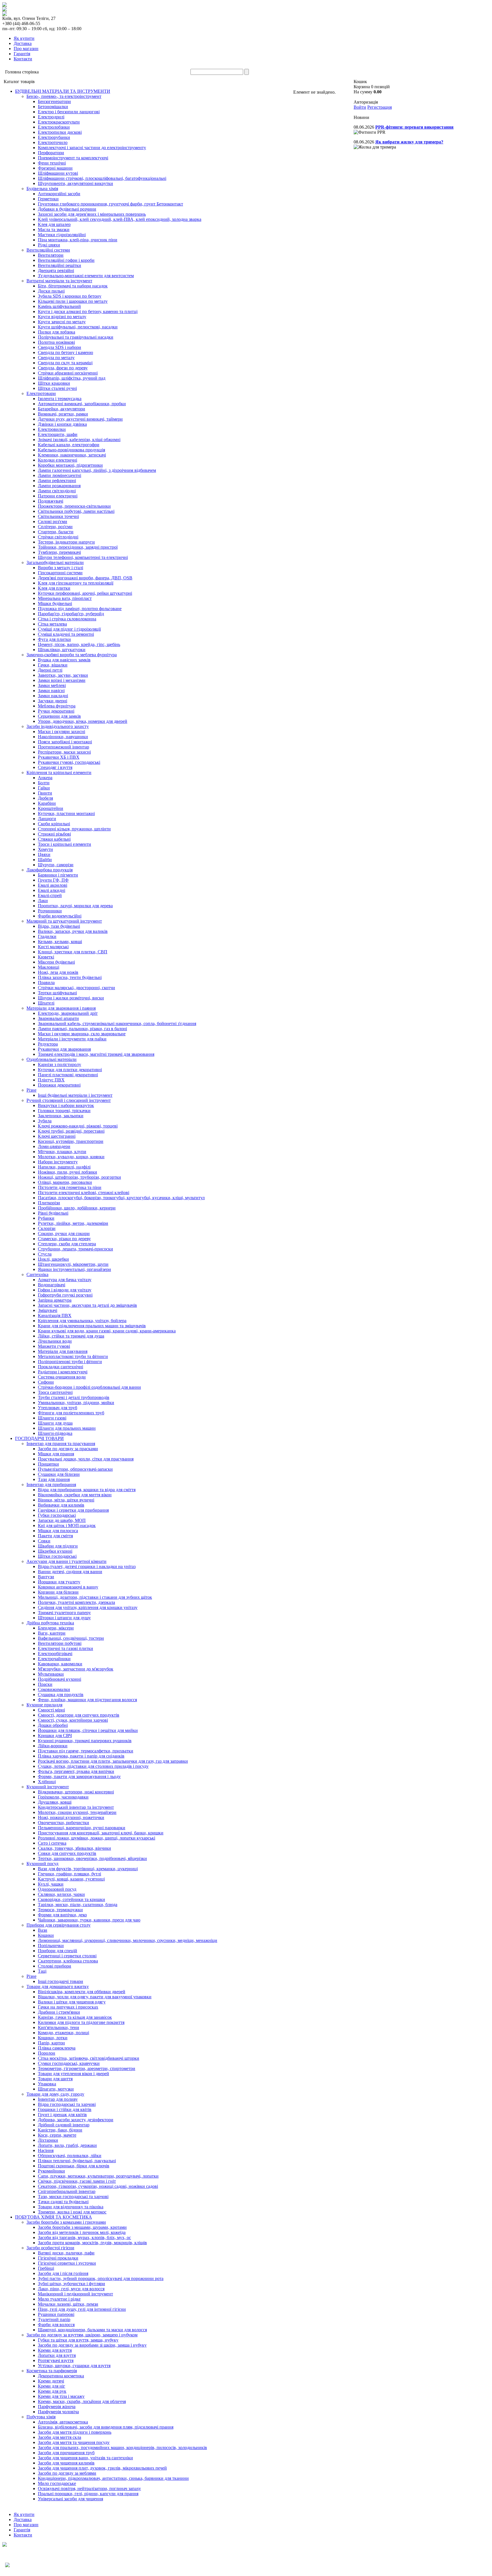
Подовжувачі (51, 501)
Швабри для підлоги (58, 1546)
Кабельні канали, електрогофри (69, 445)
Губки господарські (57, 1515)
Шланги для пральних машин (67, 1428)
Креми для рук (52, 2391)
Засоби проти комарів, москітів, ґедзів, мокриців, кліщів (92, 2243)
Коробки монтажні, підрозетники (70, 465)
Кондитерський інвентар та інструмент (76, 1807)
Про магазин (26, 49)
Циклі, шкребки (53, 1259)
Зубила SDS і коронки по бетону (70, 296)
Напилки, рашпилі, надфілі (64, 1167)
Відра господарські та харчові (67, 2104)
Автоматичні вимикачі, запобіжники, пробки (82, 404)
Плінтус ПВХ (51, 1080)
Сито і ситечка (52, 1843)
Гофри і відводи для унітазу (65, 1290)
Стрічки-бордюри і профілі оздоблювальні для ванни (89, 1387)
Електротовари (41, 393)
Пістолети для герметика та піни (70, 1187)
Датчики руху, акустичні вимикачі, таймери (80, 419)
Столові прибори (55, 1966)
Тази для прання (54, 1479)
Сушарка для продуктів (61, 1695)
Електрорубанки (54, 137)
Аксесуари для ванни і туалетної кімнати (66, 1561)
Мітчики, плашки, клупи (62, 1152)
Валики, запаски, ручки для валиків (73, 931)
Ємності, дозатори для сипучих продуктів (79, 1715)
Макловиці (49, 967)
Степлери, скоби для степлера (67, 1244)
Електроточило (53, 142)
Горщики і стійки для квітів (65, 2109)
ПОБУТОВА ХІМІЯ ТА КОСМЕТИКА (54, 2217)
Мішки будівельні (55, 603)
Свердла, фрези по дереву (63, 368)
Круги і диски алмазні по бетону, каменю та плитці (88, 311)
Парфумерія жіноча (57, 2407)
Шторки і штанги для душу (64, 1618)
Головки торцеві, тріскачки (64, 1111)
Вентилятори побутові (60, 1643)
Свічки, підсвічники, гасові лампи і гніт (77, 2181)
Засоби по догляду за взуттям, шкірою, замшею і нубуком (82, 2335)
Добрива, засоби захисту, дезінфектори (76, 2120)
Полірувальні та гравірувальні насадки (76, 337)
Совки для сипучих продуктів (67, 1853)
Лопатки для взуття (57, 2355)
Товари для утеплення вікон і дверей (73, 2074)
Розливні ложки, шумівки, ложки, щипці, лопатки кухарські (97, 1838)
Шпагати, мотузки (56, 2089)
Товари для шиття (55, 2079)
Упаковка (47, 2084)
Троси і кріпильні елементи (64, 844)
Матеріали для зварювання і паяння (61, 1008)
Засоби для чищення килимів (66, 2463)
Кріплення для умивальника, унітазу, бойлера (82, 1321)
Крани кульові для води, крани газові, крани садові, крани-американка (107, 1331)
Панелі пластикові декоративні (68, 1075)
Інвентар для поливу (58, 2099)
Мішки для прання (56, 1454)
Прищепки (48, 1464)
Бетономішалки (53, 107)
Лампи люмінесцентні (60, 475)
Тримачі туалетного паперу (64, 1613)
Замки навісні (51, 691)
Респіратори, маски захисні (64, 752)
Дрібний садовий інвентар (64, 2125)
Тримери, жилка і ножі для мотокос (72, 2212)
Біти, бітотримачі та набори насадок (73, 286)
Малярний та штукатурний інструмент (64, 921)
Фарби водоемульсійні (60, 916)
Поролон (47, 2053)
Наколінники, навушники (63, 737)
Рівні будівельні (53, 1213)
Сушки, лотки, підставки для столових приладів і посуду (93, 1766)
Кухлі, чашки (51, 1884)
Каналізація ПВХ (55, 1315)
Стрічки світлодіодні (58, 537)
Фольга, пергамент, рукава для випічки (76, 1771)
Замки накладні (53, 696)
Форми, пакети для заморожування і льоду (79, 1776)
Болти (44, 783)
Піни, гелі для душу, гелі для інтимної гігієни (82, 2309)
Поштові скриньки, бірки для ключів (74, 2166)
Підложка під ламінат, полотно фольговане (80, 609)
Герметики (48, 199)
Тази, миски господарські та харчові (73, 2197)
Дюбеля (45, 798)
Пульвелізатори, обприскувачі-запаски (75, 1469)
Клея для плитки (54, 588)
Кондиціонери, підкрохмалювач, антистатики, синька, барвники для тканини (113, 2478)
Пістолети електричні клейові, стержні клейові (84, 1193)
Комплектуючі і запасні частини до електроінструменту (92, 148)
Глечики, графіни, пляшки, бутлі (69, 1874)
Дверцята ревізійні (56, 270)
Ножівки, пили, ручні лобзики (67, 1172)
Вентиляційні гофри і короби (66, 260)
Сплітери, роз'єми (55, 527)
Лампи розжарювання (59, 486)
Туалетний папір (54, 2319)
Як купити (24, 38)
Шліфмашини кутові (58, 173)
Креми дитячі (51, 2381)
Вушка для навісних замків (64, 660)
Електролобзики (54, 127)
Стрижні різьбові (54, 834)
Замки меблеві (52, 685)
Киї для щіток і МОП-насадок (67, 1525)
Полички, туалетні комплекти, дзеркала (76, 1602)
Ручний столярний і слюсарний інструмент (69, 1100)
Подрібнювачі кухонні (60, 1679)
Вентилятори (51, 255)
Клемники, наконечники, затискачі (72, 455)
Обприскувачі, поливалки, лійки (70, 2156)
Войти (360, 107)
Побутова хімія (41, 2417)
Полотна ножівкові (56, 342)
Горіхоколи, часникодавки (63, 1797)
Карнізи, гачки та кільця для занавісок (75, 2017)
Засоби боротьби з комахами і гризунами (66, 2222)
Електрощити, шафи (58, 434)
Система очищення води (62, 1377)
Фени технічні (52, 163)
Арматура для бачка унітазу (65, 1280)
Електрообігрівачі (55, 1654)
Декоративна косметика (61, 2376)
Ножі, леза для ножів (58, 972)
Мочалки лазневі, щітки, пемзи (68, 2304)
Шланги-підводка (55, 1433)
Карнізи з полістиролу (60, 1064)
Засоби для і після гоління (63, 2273)
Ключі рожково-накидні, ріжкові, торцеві (78, 1126)
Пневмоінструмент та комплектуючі (73, 158)
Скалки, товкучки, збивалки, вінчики (74, 1848)
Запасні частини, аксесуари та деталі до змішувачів (87, 1305)
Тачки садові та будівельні (63, 2202)
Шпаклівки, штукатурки (62, 650)
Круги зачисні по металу (62, 322)
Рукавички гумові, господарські (69, 762)
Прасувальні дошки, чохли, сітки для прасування (86, 1459)
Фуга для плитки (54, 639)
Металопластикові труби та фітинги (73, 1356)
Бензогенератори (54, 101)
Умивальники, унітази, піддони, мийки (76, 1403)
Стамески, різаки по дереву (64, 1239)
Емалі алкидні (52, 890)
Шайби (45, 860)
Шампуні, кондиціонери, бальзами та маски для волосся (92, 2330)
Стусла (45, 1254)
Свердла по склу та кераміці (65, 363)
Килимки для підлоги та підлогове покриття (81, 2022)
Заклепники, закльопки (61, 1116)
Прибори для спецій (58, 1951)
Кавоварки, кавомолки (60, 1664)
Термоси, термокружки (60, 1910)
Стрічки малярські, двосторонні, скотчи (76, 988)
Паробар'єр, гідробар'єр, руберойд (71, 614)
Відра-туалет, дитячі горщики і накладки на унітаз (87, 1566)
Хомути (45, 849)
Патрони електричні (58, 496)
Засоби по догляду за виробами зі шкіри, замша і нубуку (92, 2345)
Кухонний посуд (42, 1864)
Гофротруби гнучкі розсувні (65, 1295)
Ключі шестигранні (57, 1136)
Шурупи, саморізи (56, 865)
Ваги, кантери (52, 1633)
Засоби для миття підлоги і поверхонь (75, 2432)
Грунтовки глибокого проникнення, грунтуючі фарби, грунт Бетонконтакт (110, 204)
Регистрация (380, 107)
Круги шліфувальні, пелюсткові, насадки (78, 327)
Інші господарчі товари (61, 1981)
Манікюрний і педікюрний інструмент (75, 2294)
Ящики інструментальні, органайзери (74, 1269)
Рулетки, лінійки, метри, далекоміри (73, 1223)
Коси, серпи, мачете (57, 2135)
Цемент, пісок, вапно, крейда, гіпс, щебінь (79, 644)
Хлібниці (47, 1782)
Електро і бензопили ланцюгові (69, 112)
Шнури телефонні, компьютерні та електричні (83, 557)
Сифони (46, 1382)
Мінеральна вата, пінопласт (65, 598)
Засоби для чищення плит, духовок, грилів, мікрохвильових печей (102, 2468)
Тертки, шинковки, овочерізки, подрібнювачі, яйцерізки (92, 1858)
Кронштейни (51, 808)
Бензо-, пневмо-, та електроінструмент (64, 96)
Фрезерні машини (55, 168)
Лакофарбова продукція (50, 870)
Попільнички (51, 1946)
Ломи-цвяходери (54, 1146)
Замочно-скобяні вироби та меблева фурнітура (72, 655)
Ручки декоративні (56, 711)
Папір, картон (51, 2043)
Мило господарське (57, 2483)
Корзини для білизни (58, 1592)
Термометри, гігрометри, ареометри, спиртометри (87, 2068)
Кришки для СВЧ (55, 1735)
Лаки (43, 901)
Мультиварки (51, 1674)
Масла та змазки (54, 230)
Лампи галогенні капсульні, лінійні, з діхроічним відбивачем (97, 470)
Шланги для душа (55, 1423)
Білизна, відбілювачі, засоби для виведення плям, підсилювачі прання (106, 2427)
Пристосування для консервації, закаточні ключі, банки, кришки (101, 1833)
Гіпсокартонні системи (60, 573)
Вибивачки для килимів (61, 1505)
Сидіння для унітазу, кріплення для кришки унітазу (88, 1607)
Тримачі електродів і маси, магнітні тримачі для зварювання (96, 1054)
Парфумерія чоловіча (58, 2412)
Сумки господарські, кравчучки (69, 2063)
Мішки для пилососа (58, 1531)
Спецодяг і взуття (55, 767)
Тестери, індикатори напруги (66, 542)
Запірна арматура (55, 1300)
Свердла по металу (56, 358)
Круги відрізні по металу (62, 317)
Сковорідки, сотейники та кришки (71, 1899)
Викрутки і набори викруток (66, 1105)
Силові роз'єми (53, 521)
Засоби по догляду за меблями (67, 2473)
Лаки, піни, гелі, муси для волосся (71, 2289)
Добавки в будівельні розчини (67, 209)
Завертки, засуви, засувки (63, 675)
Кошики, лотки (53, 2038)
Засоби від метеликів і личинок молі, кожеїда (82, 2232)
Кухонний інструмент (48, 1787)
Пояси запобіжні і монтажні (65, 742)
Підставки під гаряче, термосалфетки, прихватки (86, 1751)
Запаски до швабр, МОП (62, 1520)
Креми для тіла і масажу (61, 2396)
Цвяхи (44, 854)
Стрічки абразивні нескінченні (68, 373)
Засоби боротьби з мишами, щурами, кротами (82, 2227)
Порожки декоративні (59, 1085)
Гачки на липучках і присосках (68, 2007)
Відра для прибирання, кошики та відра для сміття (87, 1490)
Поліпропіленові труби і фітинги (70, 1362)
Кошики (46, 1935)
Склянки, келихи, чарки (61, 1894)
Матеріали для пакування (63, 1351)
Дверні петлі (50, 670)
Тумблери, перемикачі (59, 552)
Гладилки (47, 936)
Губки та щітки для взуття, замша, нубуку (78, 2340)
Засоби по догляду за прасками (68, 1449)
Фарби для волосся (56, 2325)
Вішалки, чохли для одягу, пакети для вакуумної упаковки (95, 1997)
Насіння (46, 2150)
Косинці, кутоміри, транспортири (71, 1141)
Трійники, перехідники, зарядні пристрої (78, 547)
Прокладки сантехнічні (61, 1367)
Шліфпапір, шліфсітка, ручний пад (72, 378)
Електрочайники (54, 1659)
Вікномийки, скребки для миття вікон (75, 1495)
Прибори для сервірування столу (59, 1925)
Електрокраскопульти (59, 122)
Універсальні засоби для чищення (70, 2499)
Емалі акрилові (53, 885)
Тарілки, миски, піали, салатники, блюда (78, 1905)
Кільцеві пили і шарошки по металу (73, 301)
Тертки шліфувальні (57, 993)
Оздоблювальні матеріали (52, 1059)
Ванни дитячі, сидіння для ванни (70, 1572)
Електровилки (52, 429)
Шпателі (46, 1003)
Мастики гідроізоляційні (62, 235)
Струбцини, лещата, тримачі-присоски (75, 1249)
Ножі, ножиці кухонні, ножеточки (71, 1817)
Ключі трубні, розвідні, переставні (71, 1131)
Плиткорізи (49, 1203)
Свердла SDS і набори (60, 347)
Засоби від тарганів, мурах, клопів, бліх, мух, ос (84, 2237)
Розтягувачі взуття (56, 2360)
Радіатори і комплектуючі (63, 1372)
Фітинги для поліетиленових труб (71, 1413)
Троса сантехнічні (55, 1392)
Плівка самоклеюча (57, 2048)
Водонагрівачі (52, 1285)
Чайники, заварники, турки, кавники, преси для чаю (89, 1920)
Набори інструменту (58, 1162)
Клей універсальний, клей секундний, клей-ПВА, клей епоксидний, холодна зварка (120, 219)
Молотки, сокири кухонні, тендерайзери (77, 1812)
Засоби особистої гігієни (50, 2248)
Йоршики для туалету (59, 1582)
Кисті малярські (53, 947)
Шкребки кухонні (55, 1551)
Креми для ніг (52, 2386)
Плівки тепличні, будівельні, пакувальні (77, 2161)
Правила (46, 983)
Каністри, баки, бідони (60, 2130)
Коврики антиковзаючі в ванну (68, 1587)
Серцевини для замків (59, 716)
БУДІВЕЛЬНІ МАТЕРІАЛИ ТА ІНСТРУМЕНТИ (63, 91)
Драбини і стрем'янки (59, 2012)
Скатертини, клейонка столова (68, 1961)
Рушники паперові (56, 2314)
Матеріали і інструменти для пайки (72, 1039)
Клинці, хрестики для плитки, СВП (73, 952)
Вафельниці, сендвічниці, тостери (71, 1638)
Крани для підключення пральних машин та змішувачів (92, 1326)
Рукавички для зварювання (64, 1049)
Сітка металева (52, 624)
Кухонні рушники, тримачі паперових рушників (85, 1741)
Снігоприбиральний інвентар (67, 2191)
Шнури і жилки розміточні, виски (71, 998)
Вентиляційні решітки (60, 265)
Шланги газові (52, 1418)
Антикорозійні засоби (59, 194)
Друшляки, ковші (55, 1802)
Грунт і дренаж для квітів (62, 2115)
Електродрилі (51, 117)
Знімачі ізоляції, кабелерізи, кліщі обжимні (79, 440)
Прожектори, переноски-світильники (74, 506)
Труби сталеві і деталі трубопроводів (74, 1397)
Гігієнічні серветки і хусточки (67, 2263)
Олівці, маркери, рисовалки (65, 1182)
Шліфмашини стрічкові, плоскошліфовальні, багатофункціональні (102, 178)
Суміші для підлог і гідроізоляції (69, 629)
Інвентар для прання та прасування (61, 1444)
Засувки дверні (53, 701)
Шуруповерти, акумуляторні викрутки (75, 183)
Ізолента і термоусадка (60, 399)
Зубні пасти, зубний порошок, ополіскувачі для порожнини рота (101, 2278)
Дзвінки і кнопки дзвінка (62, 424)
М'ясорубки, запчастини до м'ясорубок (76, 1669)
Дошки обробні (53, 1725)
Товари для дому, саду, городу (55, 2094)
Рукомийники (51, 2171)
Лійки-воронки (53, 1746)
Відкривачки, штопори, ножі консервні (76, 1792)
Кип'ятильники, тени (59, 2027)
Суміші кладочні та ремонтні (66, 634)
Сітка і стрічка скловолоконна (67, 619)
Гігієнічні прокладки (58, 2258)
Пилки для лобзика (57, 332)
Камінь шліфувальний (59, 306)
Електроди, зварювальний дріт (68, 1013)
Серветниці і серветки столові (67, 1956)
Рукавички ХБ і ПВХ (59, 757)
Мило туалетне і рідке (59, 2299)
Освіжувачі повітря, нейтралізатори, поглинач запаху (89, 2488)
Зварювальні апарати (58, 1018)
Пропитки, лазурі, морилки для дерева (75, 906)
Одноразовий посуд (57, 1889)
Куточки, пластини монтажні (66, 813)
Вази (43, 1930)
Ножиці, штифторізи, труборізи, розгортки (79, 1177)
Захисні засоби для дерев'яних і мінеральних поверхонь (92, 214)
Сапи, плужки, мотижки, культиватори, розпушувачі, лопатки (98, 2176)
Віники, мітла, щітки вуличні (66, 1500)
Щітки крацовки (54, 383)
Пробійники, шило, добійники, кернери (77, 1208)
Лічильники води (55, 1341)
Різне (31, 1090)
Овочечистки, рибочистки (63, 1823)
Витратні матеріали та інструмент (59, 281)
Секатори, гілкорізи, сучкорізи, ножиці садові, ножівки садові (98, 2186)
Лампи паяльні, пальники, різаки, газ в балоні (82, 1029)
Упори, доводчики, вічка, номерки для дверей (83, 721)
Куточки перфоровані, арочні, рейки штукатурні (85, 593)
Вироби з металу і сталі (61, 568)
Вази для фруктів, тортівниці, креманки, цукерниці (88, 1869)
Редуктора (48, 1044)
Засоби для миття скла (60, 2437)
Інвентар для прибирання (51, 1485)
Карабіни (47, 803)
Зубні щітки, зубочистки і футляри (71, 2284)
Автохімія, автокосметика (63, 2422)
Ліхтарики (48, 2140)
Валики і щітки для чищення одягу (72, 2002)
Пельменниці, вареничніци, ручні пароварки (82, 1828)
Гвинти (45, 793)
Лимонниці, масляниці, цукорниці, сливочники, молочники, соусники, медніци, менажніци (128, 1940)
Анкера (45, 778)
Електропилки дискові (60, 132)
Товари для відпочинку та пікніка (71, 2207)
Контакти (23, 59)
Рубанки (46, 1218)
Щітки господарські (57, 1556)
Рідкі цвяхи (49, 245)
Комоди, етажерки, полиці (63, 2033)
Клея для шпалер (54, 224)
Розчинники (50, 911)
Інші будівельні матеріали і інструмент (75, 1095)
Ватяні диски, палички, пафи (66, 2253)
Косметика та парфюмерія (52, 2371)
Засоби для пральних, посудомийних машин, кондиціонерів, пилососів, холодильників (122, 2448)
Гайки (44, 788)
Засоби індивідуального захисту (58, 726)
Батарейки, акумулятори (61, 409)
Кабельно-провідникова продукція (71, 450)
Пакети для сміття (55, 1536)
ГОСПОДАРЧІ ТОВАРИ (39, 1438)
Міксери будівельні (56, 962)
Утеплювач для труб (58, 1408)
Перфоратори (51, 153)
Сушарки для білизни (59, 1474)
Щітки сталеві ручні (57, 388)
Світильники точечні (58, 516)
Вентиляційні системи (48, 250)
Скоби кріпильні (54, 824)
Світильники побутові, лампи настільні (76, 511)
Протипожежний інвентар (63, 747)
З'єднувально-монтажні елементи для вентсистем (86, 276)
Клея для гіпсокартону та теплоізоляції (76, 583)
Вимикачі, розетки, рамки (63, 414)
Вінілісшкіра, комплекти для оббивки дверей (82, 1992)
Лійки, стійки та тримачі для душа (71, 1336)
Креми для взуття (55, 2350)
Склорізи (47, 1228)
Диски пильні (51, 291)
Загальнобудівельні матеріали (55, 562)
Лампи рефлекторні (57, 481)
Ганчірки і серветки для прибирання (73, 1510)
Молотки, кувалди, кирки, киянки (71, 1157)
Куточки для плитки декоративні (70, 1070)
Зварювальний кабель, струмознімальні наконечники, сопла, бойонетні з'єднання (117, 1023)
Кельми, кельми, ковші (60, 942)
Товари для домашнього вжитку (58, 1986)
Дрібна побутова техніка (50, 1623)
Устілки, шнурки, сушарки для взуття (74, 2366)
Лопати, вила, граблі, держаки (67, 2145)
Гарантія (22, 54)
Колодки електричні (58, 460)
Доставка (23, 43)
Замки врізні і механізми (62, 680)
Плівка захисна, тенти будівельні (70, 977)
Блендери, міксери (56, 1628)
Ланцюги (47, 819)
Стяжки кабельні (54, 839)
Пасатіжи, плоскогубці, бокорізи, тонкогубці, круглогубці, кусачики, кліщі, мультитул (121, 1198)
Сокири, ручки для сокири (64, 1234)
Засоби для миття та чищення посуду (74, 2442)
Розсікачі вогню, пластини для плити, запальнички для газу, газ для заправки (113, 1761)
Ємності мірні (51, 1710)
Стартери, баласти (56, 532)
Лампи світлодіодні (57, 491)
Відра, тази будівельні (59, 926)
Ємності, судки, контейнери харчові (73, 1720)
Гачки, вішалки (53, 665)
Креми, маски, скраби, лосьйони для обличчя (82, 2401)
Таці (42, 1971)
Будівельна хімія (42, 189)
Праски (45, 1684)
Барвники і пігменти (58, 875)
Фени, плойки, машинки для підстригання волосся (87, 1700)
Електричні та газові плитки (65, 1648)
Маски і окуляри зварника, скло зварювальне (82, 1034)
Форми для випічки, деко (62, 1915)
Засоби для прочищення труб (66, 2453)
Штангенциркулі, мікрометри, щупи (73, 1264)
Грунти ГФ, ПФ (53, 880)
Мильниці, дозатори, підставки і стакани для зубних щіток (95, 1597)
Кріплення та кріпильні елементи (59, 772)
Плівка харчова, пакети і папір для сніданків (81, 1756)
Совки (44, 1541)
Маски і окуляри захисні (61, 732)
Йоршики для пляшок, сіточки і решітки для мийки (88, 1730)
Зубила (45, 1121)
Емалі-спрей (50, 895)
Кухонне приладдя (44, 1705)
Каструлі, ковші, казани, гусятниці (71, 1879)
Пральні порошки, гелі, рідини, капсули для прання (88, 2494)
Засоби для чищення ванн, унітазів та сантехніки (85, 2458)
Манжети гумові (54, 1346)
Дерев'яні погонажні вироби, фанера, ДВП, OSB (85, 578)
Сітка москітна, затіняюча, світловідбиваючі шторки (89, 2058)
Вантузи (46, 1577)
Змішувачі (48, 1310)
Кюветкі (46, 957)
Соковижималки (54, 1689)
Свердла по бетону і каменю (65, 352)
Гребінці (46, 2268)
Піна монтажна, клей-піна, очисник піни (78, 240)
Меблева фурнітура (57, 706)
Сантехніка (37, 1274)
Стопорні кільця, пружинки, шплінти (74, 829)
